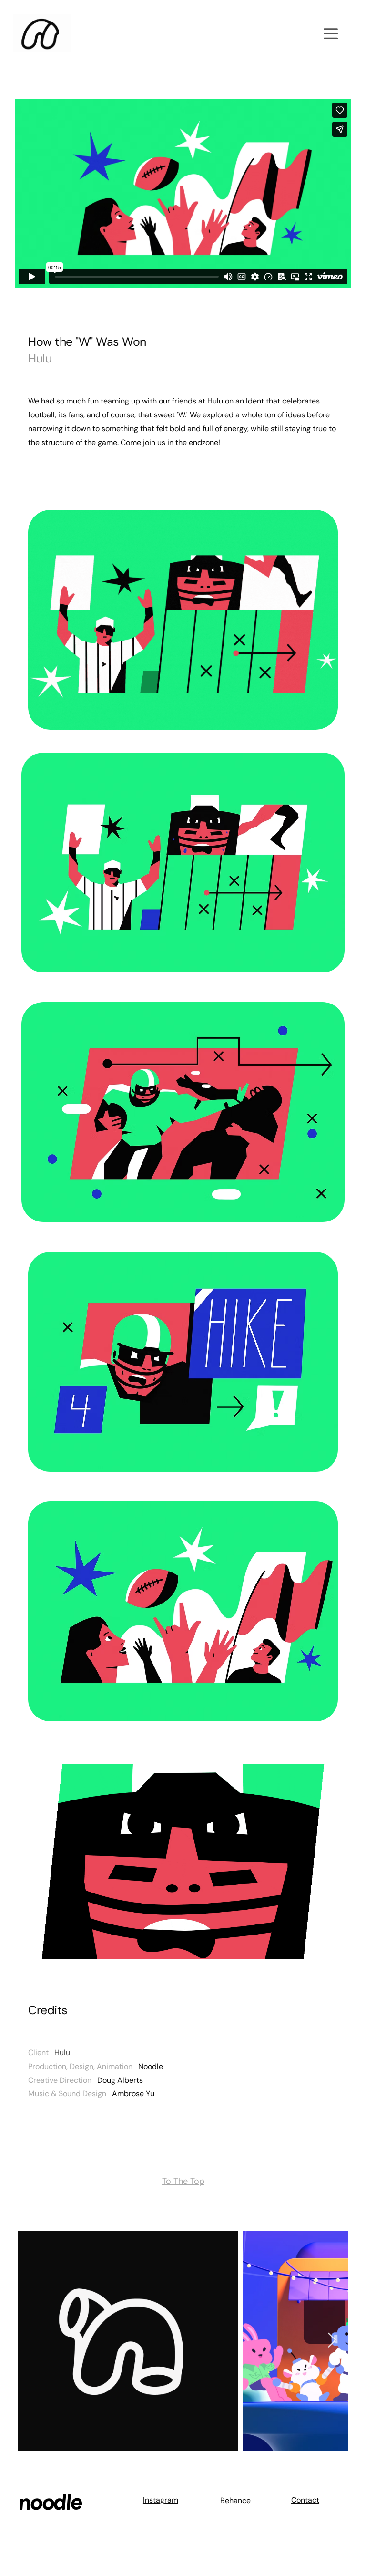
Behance (235, 2500)
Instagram (161, 2500)
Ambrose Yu (133, 2094)
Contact (305, 2500)
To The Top (183, 2181)
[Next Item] (332, 2340)
